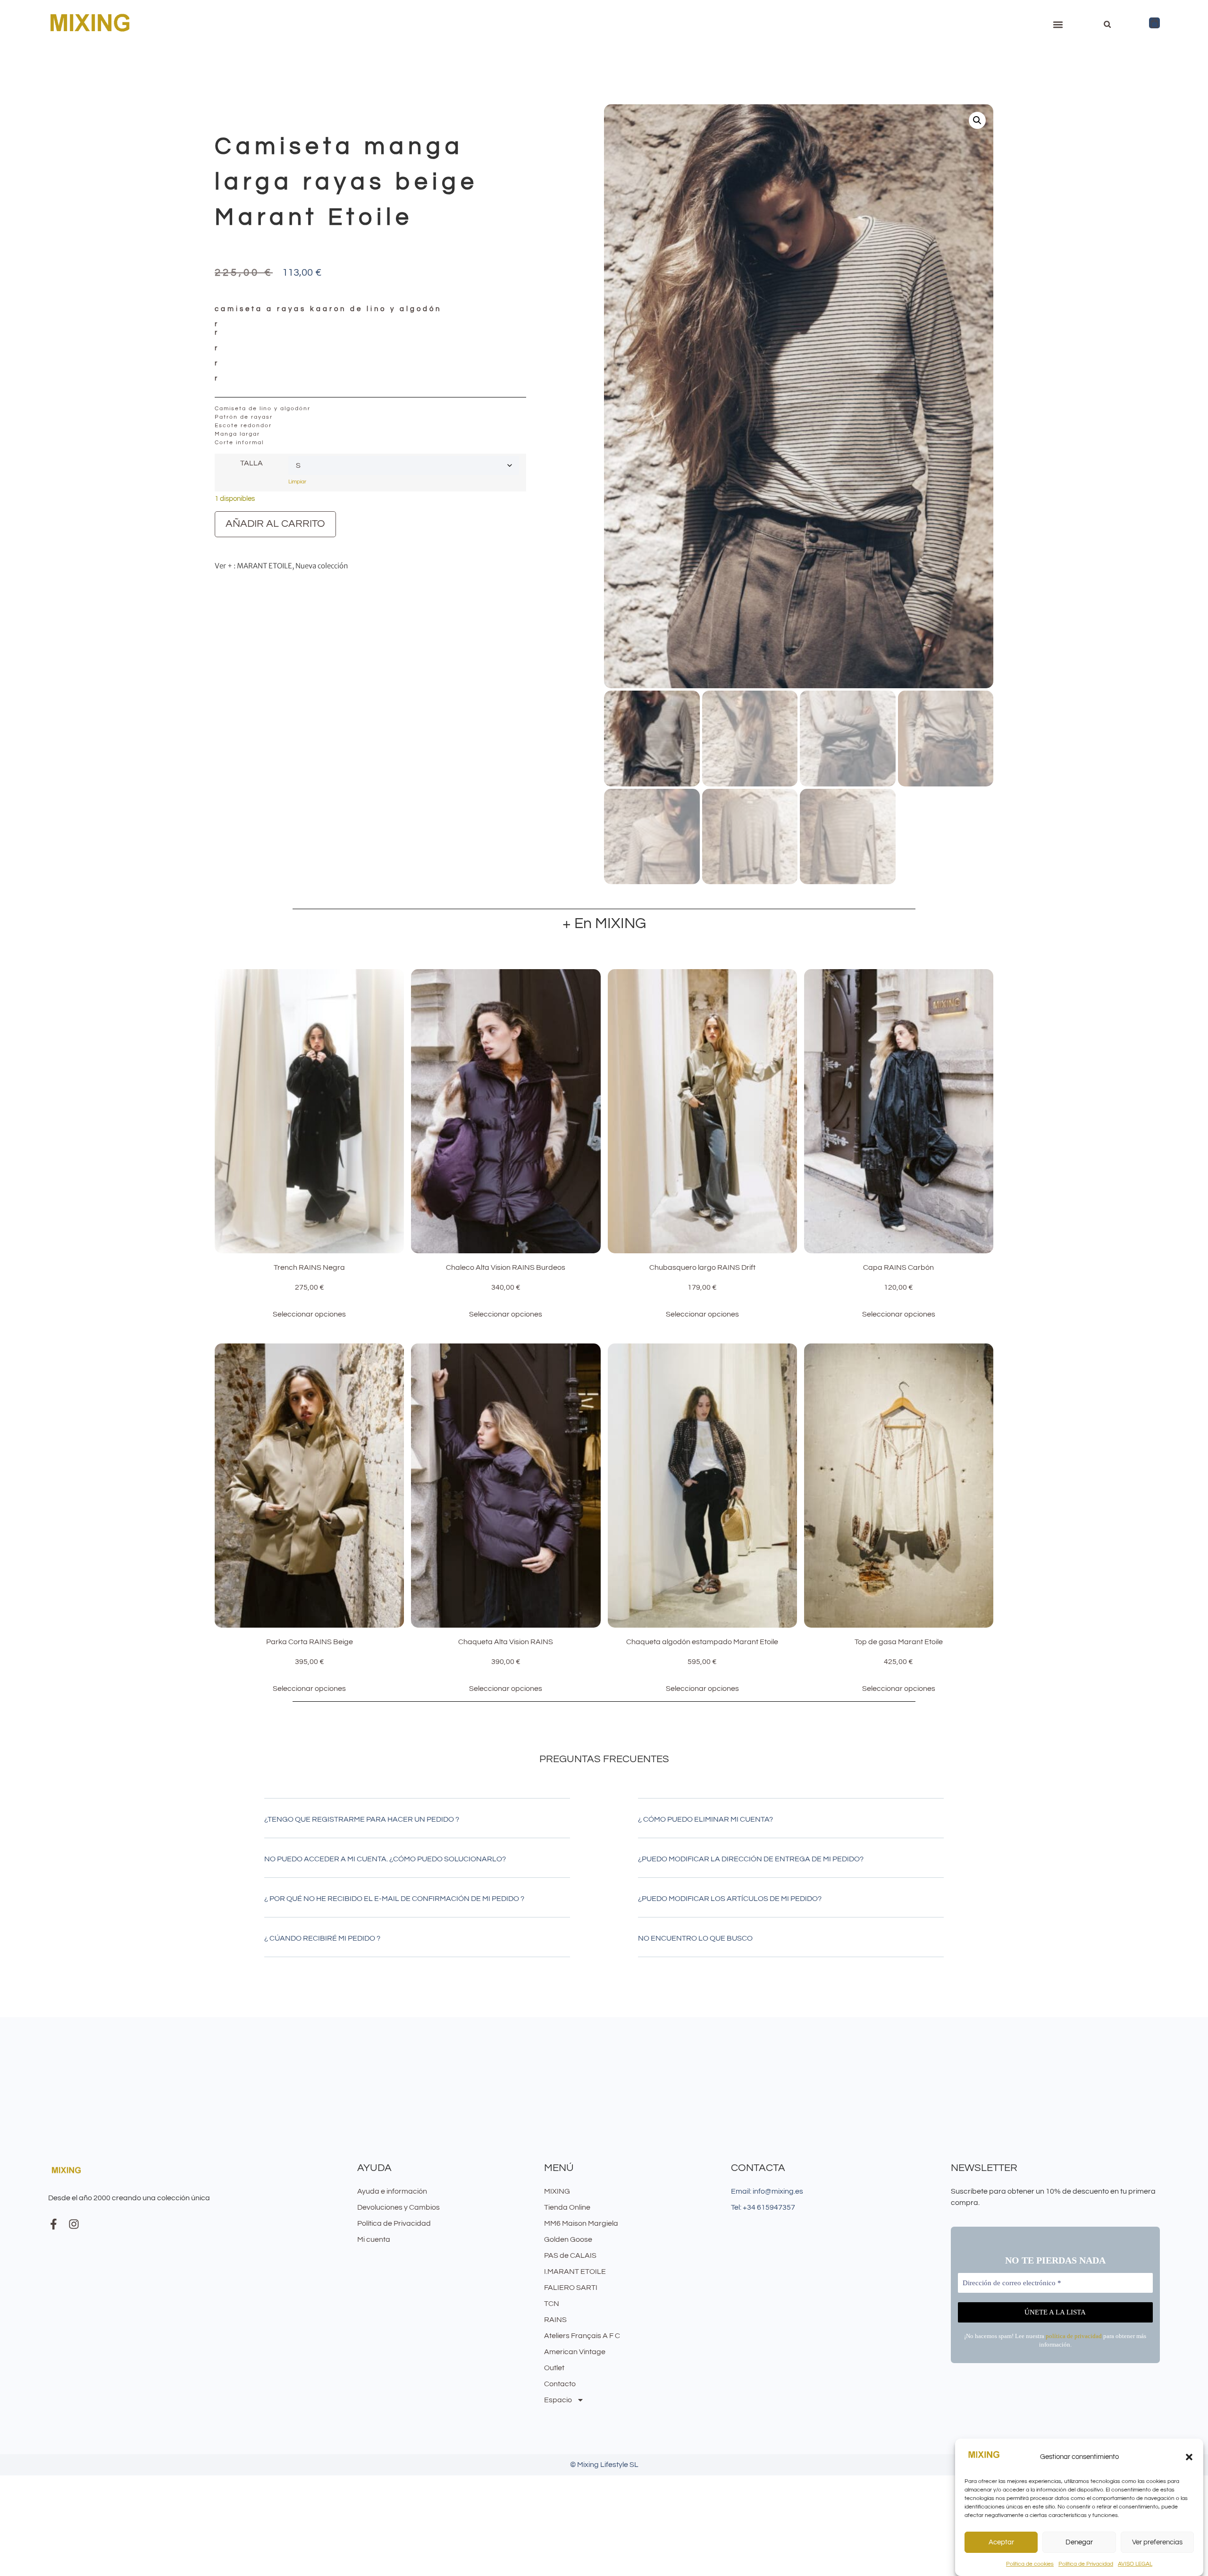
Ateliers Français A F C (582, 2336)
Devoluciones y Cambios (398, 2207)
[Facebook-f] (54, 2224)
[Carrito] (1154, 23)
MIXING (557, 2191)
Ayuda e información (392, 2191)
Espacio (558, 2400)
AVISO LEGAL (1135, 2564)
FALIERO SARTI (571, 2288)
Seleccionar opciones (309, 1314)
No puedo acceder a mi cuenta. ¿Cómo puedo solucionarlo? (385, 1859)
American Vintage (575, 2352)
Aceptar (1001, 2542)
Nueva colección (322, 566)
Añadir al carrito (275, 524)
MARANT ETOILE (264, 566)
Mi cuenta (374, 2239)
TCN (552, 2304)
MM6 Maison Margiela (581, 2223)
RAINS (555, 2320)
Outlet (554, 2368)
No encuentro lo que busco (695, 1938)
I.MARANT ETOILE (575, 2272)
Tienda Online (567, 2207)
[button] (1189, 2457)
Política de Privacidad (1086, 2564)
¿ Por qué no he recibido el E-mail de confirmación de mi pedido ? (394, 1899)
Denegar (1079, 2542)
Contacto (560, 2384)
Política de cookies (1030, 2564)
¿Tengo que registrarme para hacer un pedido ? (362, 1819)
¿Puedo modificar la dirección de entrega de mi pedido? (751, 1859)
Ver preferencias (1157, 2542)
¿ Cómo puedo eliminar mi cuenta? (705, 1819)
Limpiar (297, 482)
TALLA (252, 463)
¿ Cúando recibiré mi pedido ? (322, 1938)
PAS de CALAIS (570, 2255)
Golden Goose (568, 2239)
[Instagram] (74, 2224)
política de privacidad (1074, 2336)
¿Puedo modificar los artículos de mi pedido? (730, 1899)
